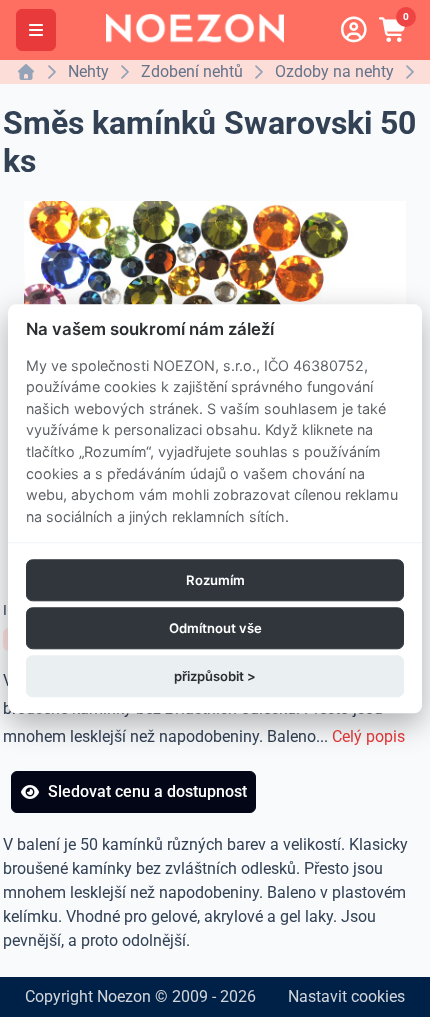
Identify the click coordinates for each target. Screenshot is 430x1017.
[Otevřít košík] (394, 30)
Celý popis (368, 736)
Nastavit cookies (346, 996)
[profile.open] (354, 30)
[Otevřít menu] (36, 30)
